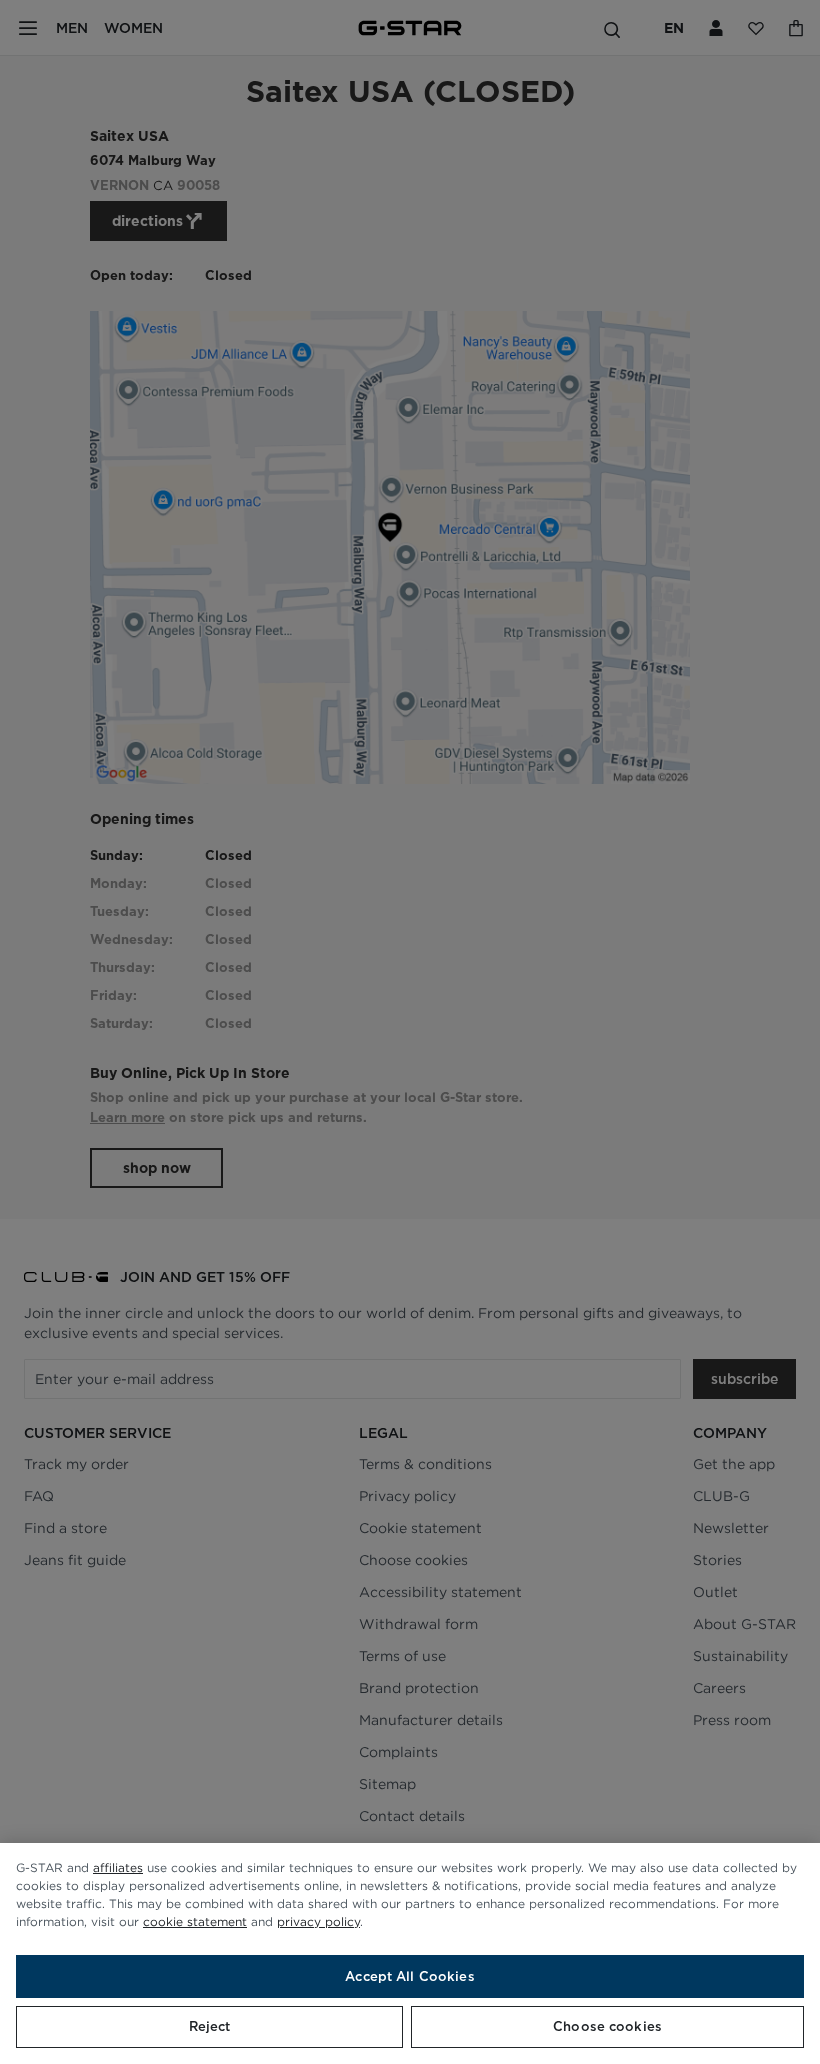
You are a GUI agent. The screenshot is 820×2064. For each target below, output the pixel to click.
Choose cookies (607, 2026)
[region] (410, 1953)
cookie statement (195, 1921)
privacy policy (318, 1921)
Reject (210, 2026)
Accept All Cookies (409, 1976)
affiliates (118, 1867)
